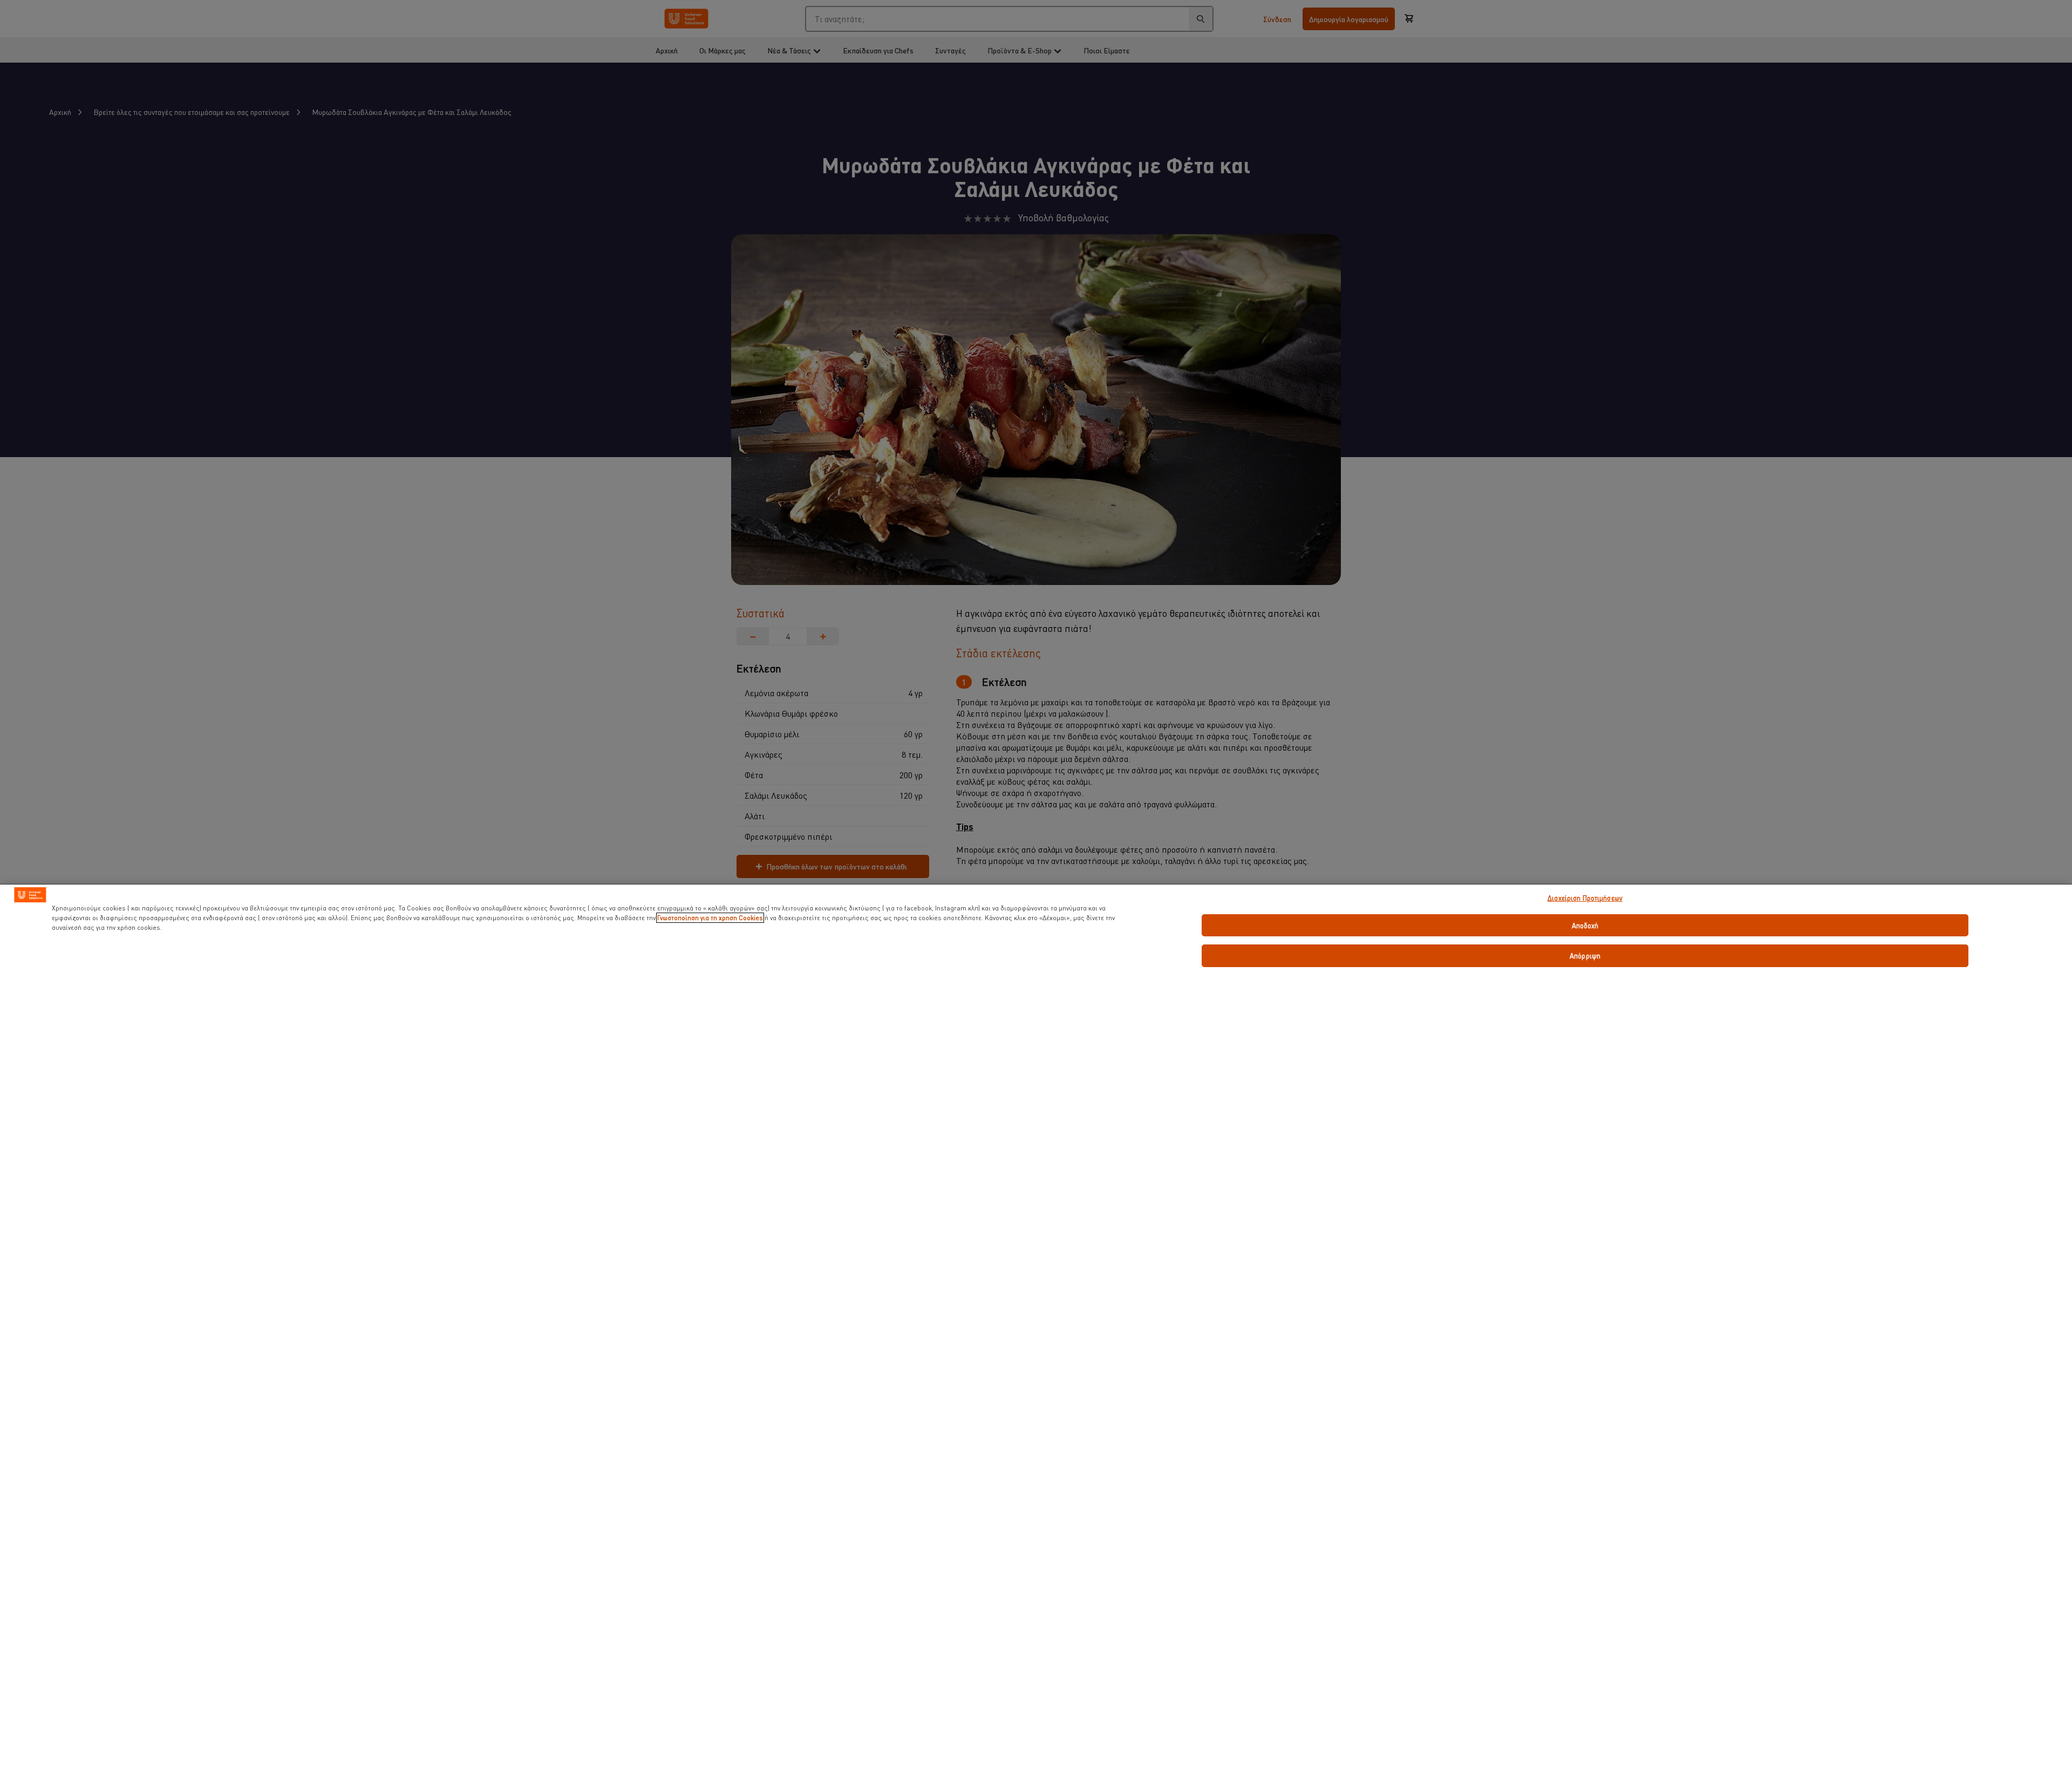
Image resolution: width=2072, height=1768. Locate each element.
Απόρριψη (1585, 956)
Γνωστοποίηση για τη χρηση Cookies (710, 918)
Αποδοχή (1585, 925)
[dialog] (1036, 1326)
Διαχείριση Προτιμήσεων (1585, 898)
